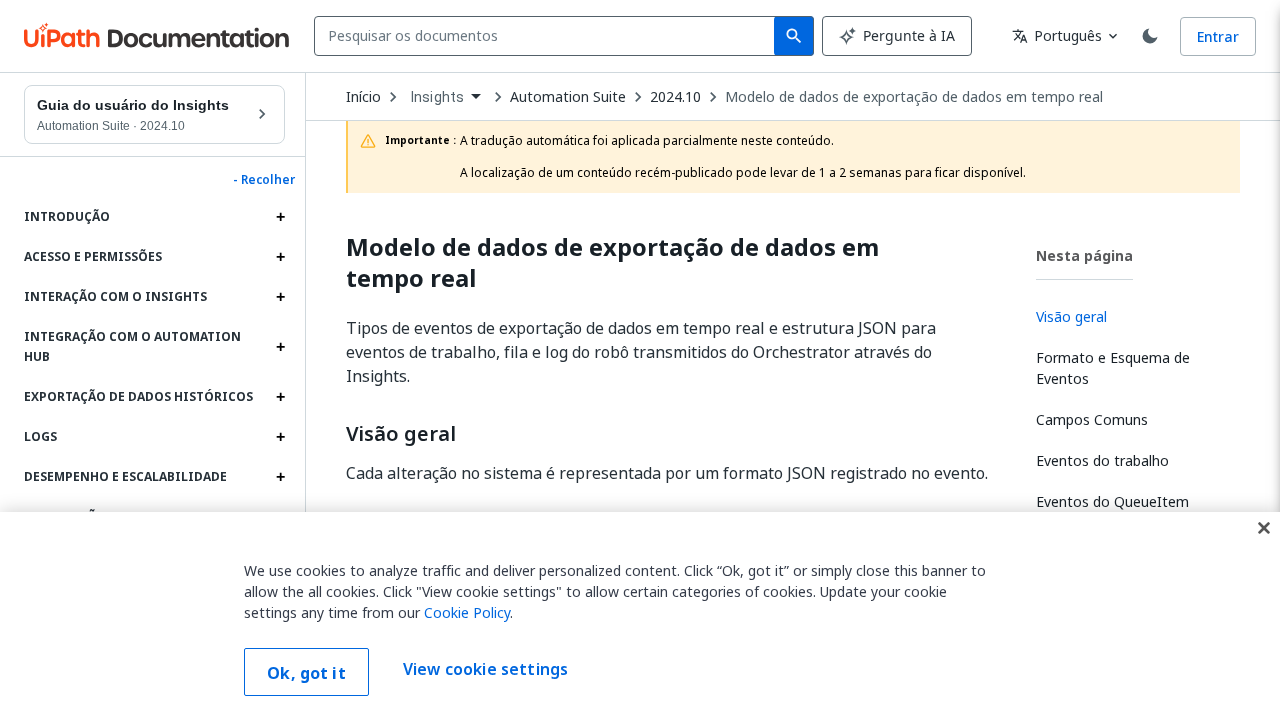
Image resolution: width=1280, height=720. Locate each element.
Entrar (1218, 36)
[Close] (1264, 528)
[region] (640, 616)
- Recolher (264, 180)
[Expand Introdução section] (280, 217)
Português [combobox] (1057, 35)
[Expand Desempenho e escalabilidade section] (280, 477)
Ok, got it (306, 673)
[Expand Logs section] (280, 437)
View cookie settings (485, 670)
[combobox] (548, 36)
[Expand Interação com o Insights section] (280, 297)
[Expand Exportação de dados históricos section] (280, 397)
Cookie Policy (467, 612)
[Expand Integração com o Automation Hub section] (280, 347)
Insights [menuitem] (437, 97)
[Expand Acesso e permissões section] (280, 257)
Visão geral (401, 434)
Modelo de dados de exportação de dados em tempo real (914, 97)
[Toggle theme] (1150, 36)
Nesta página (1084, 255)
